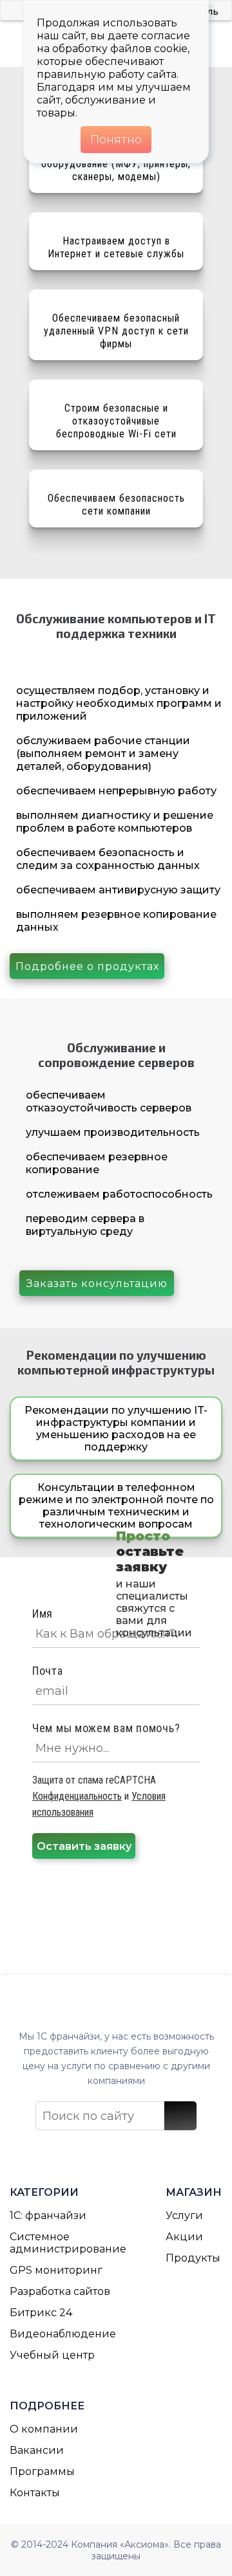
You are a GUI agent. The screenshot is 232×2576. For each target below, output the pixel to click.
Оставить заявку (84, 1846)
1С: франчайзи (48, 2215)
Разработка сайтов (60, 2291)
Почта (48, 1671)
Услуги (184, 2215)
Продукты (193, 2258)
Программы (42, 2471)
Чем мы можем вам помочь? (106, 1728)
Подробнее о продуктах (87, 966)
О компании (44, 2429)
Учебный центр (52, 2355)
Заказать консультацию (97, 1283)
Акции (184, 2237)
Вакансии (37, 2450)
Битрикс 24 (41, 2313)
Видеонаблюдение (63, 2334)
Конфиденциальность (77, 1796)
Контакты (35, 2493)
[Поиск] (180, 2116)
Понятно (116, 140)
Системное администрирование (68, 2243)
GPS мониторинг (56, 2270)
